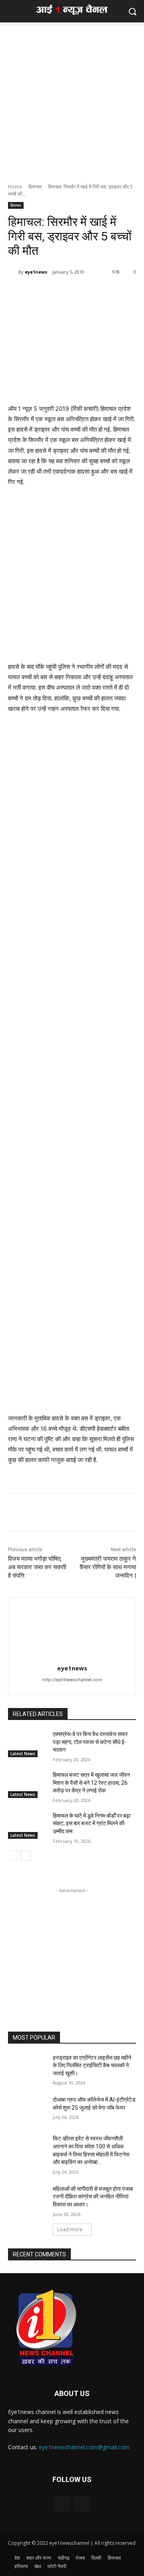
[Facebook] (41, 292)
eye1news (36, 272)
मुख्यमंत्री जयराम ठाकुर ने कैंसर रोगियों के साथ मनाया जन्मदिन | (108, 1567)
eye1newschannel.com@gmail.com (84, 2447)
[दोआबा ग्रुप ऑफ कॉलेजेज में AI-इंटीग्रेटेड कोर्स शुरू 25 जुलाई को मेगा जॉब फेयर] (27, 2109)
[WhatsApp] (60, 292)
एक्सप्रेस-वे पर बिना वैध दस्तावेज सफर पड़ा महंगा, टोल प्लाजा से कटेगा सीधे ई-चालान (90, 1742)
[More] (78, 292)
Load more (70, 2229)
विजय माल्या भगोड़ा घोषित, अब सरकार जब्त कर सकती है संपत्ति (37, 1567)
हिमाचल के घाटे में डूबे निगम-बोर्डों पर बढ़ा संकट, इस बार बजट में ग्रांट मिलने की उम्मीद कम (92, 1823)
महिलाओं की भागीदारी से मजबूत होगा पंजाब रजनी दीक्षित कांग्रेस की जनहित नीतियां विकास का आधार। (93, 2197)
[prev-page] (13, 1856)
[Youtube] (82, 2503)
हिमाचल (35, 187)
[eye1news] (13, 272)
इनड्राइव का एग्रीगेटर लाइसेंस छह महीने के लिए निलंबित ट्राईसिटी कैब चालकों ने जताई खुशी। (92, 2065)
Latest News (23, 1754)
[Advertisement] (72, 98)
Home (15, 187)
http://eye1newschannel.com (72, 1680)
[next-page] (26, 1856)
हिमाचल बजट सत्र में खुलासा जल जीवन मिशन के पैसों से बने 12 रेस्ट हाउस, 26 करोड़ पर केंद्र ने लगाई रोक (91, 1783)
